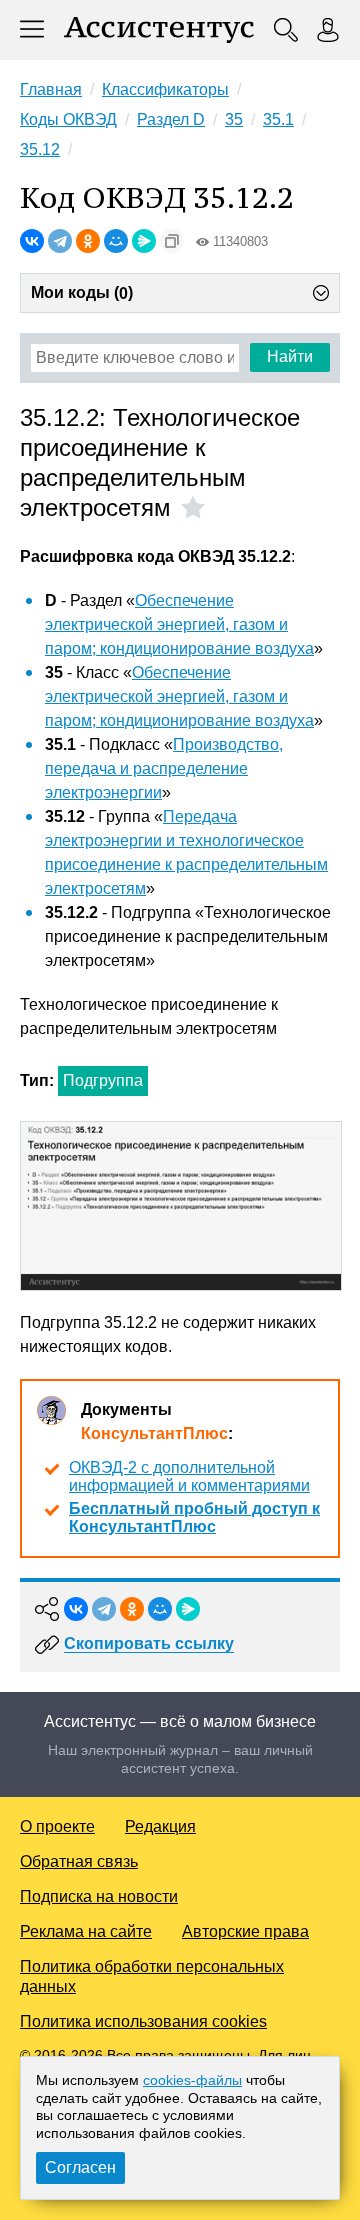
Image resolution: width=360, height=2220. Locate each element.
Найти (290, 356)
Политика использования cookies (143, 2021)
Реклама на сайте (86, 1931)
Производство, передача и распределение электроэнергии (164, 768)
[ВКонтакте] (32, 241)
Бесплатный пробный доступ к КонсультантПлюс (194, 1517)
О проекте (57, 1826)
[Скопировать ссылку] (172, 241)
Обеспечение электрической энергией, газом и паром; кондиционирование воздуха (179, 624)
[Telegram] (60, 241)
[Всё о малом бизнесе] (159, 30)
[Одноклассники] (88, 241)
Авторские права (245, 1931)
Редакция (160, 1826)
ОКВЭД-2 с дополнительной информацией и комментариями (189, 1476)
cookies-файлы (192, 2080)
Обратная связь (79, 1861)
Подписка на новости (99, 1896)
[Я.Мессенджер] (144, 241)
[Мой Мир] (116, 241)
